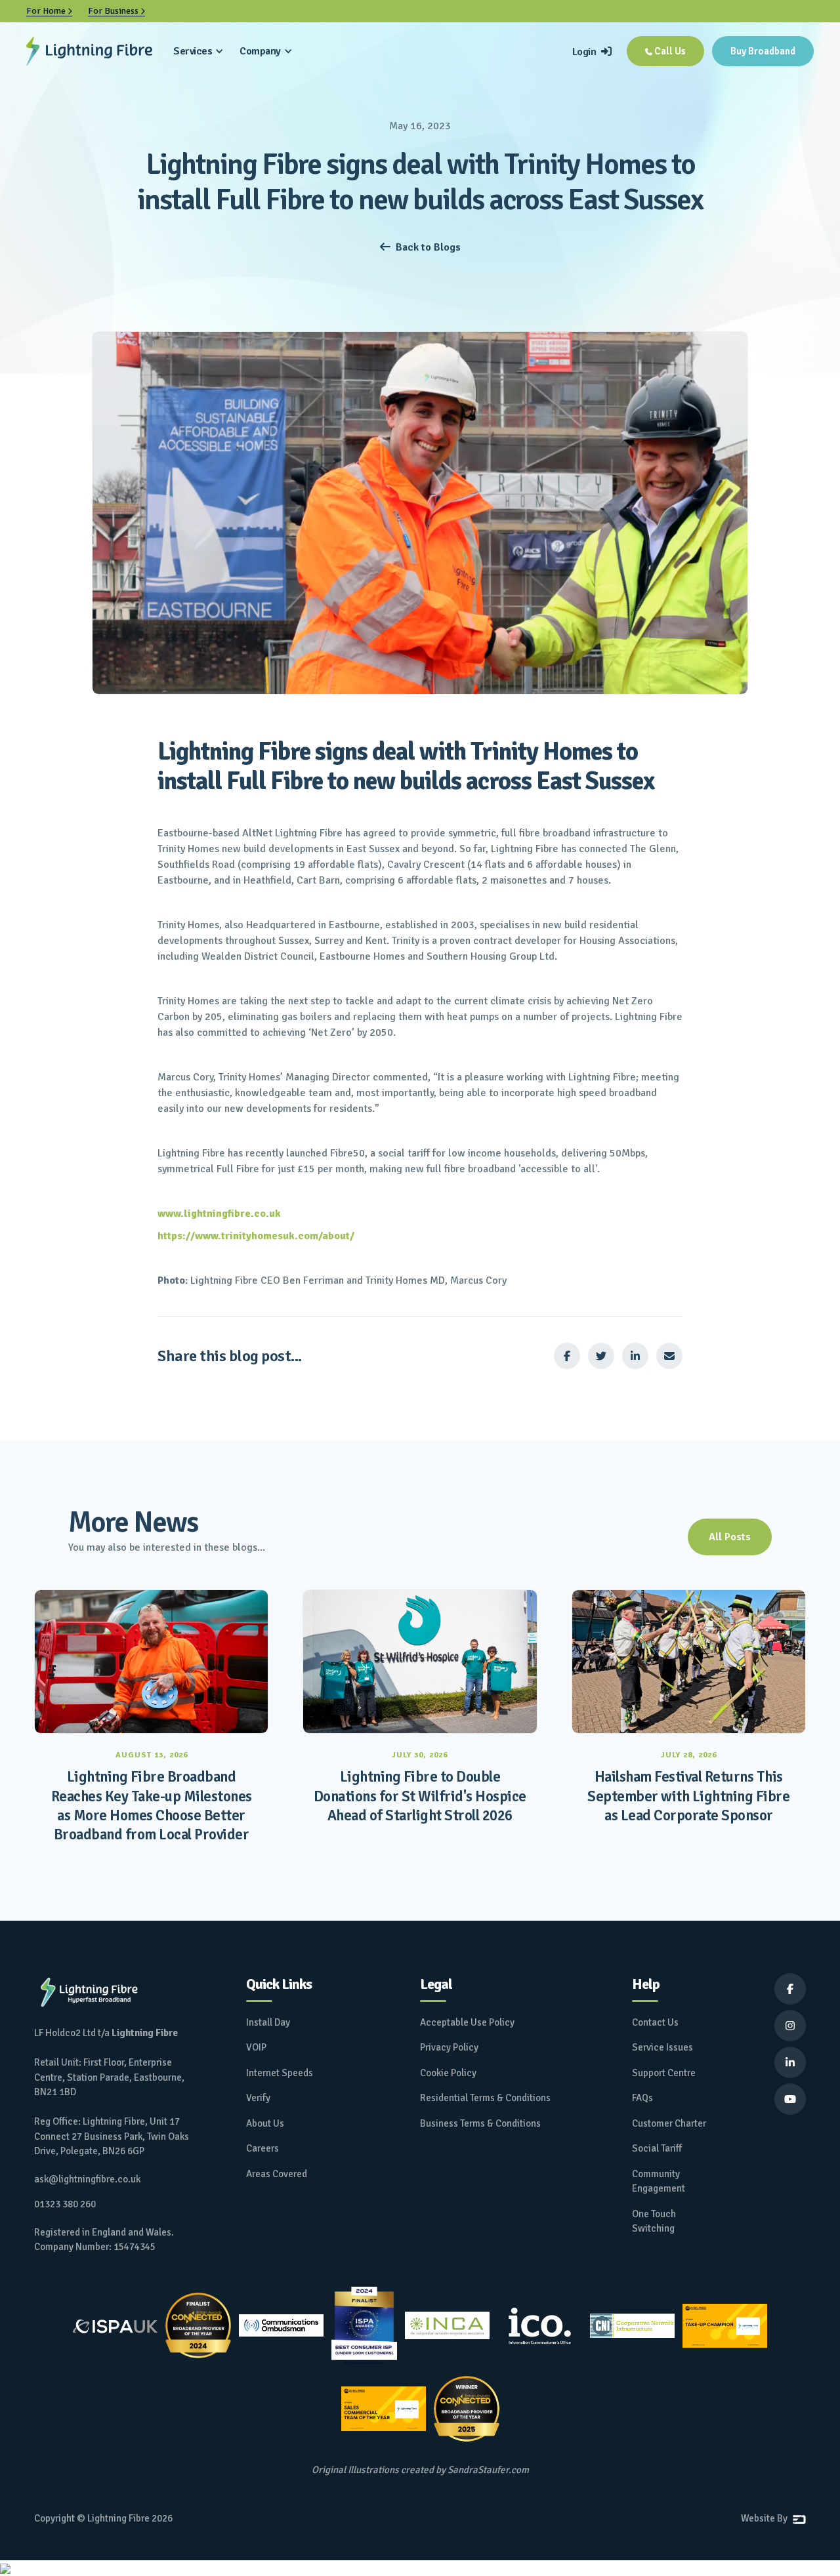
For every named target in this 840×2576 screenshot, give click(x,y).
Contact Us (655, 2022)
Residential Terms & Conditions (485, 2098)
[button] (199, 51)
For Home (49, 11)
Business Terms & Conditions (480, 2123)
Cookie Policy (448, 2073)
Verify (258, 2098)
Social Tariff (657, 2148)
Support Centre (664, 2073)
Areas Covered (277, 2174)
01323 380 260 (65, 2204)
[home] (89, 51)
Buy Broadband (763, 51)
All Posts (730, 1537)
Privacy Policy (449, 2047)
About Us (265, 2123)
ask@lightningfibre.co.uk (87, 2179)
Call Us (665, 51)
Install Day (268, 2022)
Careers (262, 2148)
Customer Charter (669, 2123)
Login (592, 52)
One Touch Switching (654, 2221)
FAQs (642, 2098)
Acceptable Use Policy (467, 2022)
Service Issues (662, 2047)
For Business (116, 11)
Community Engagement (659, 2181)
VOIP (256, 2047)
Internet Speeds (280, 2073)
